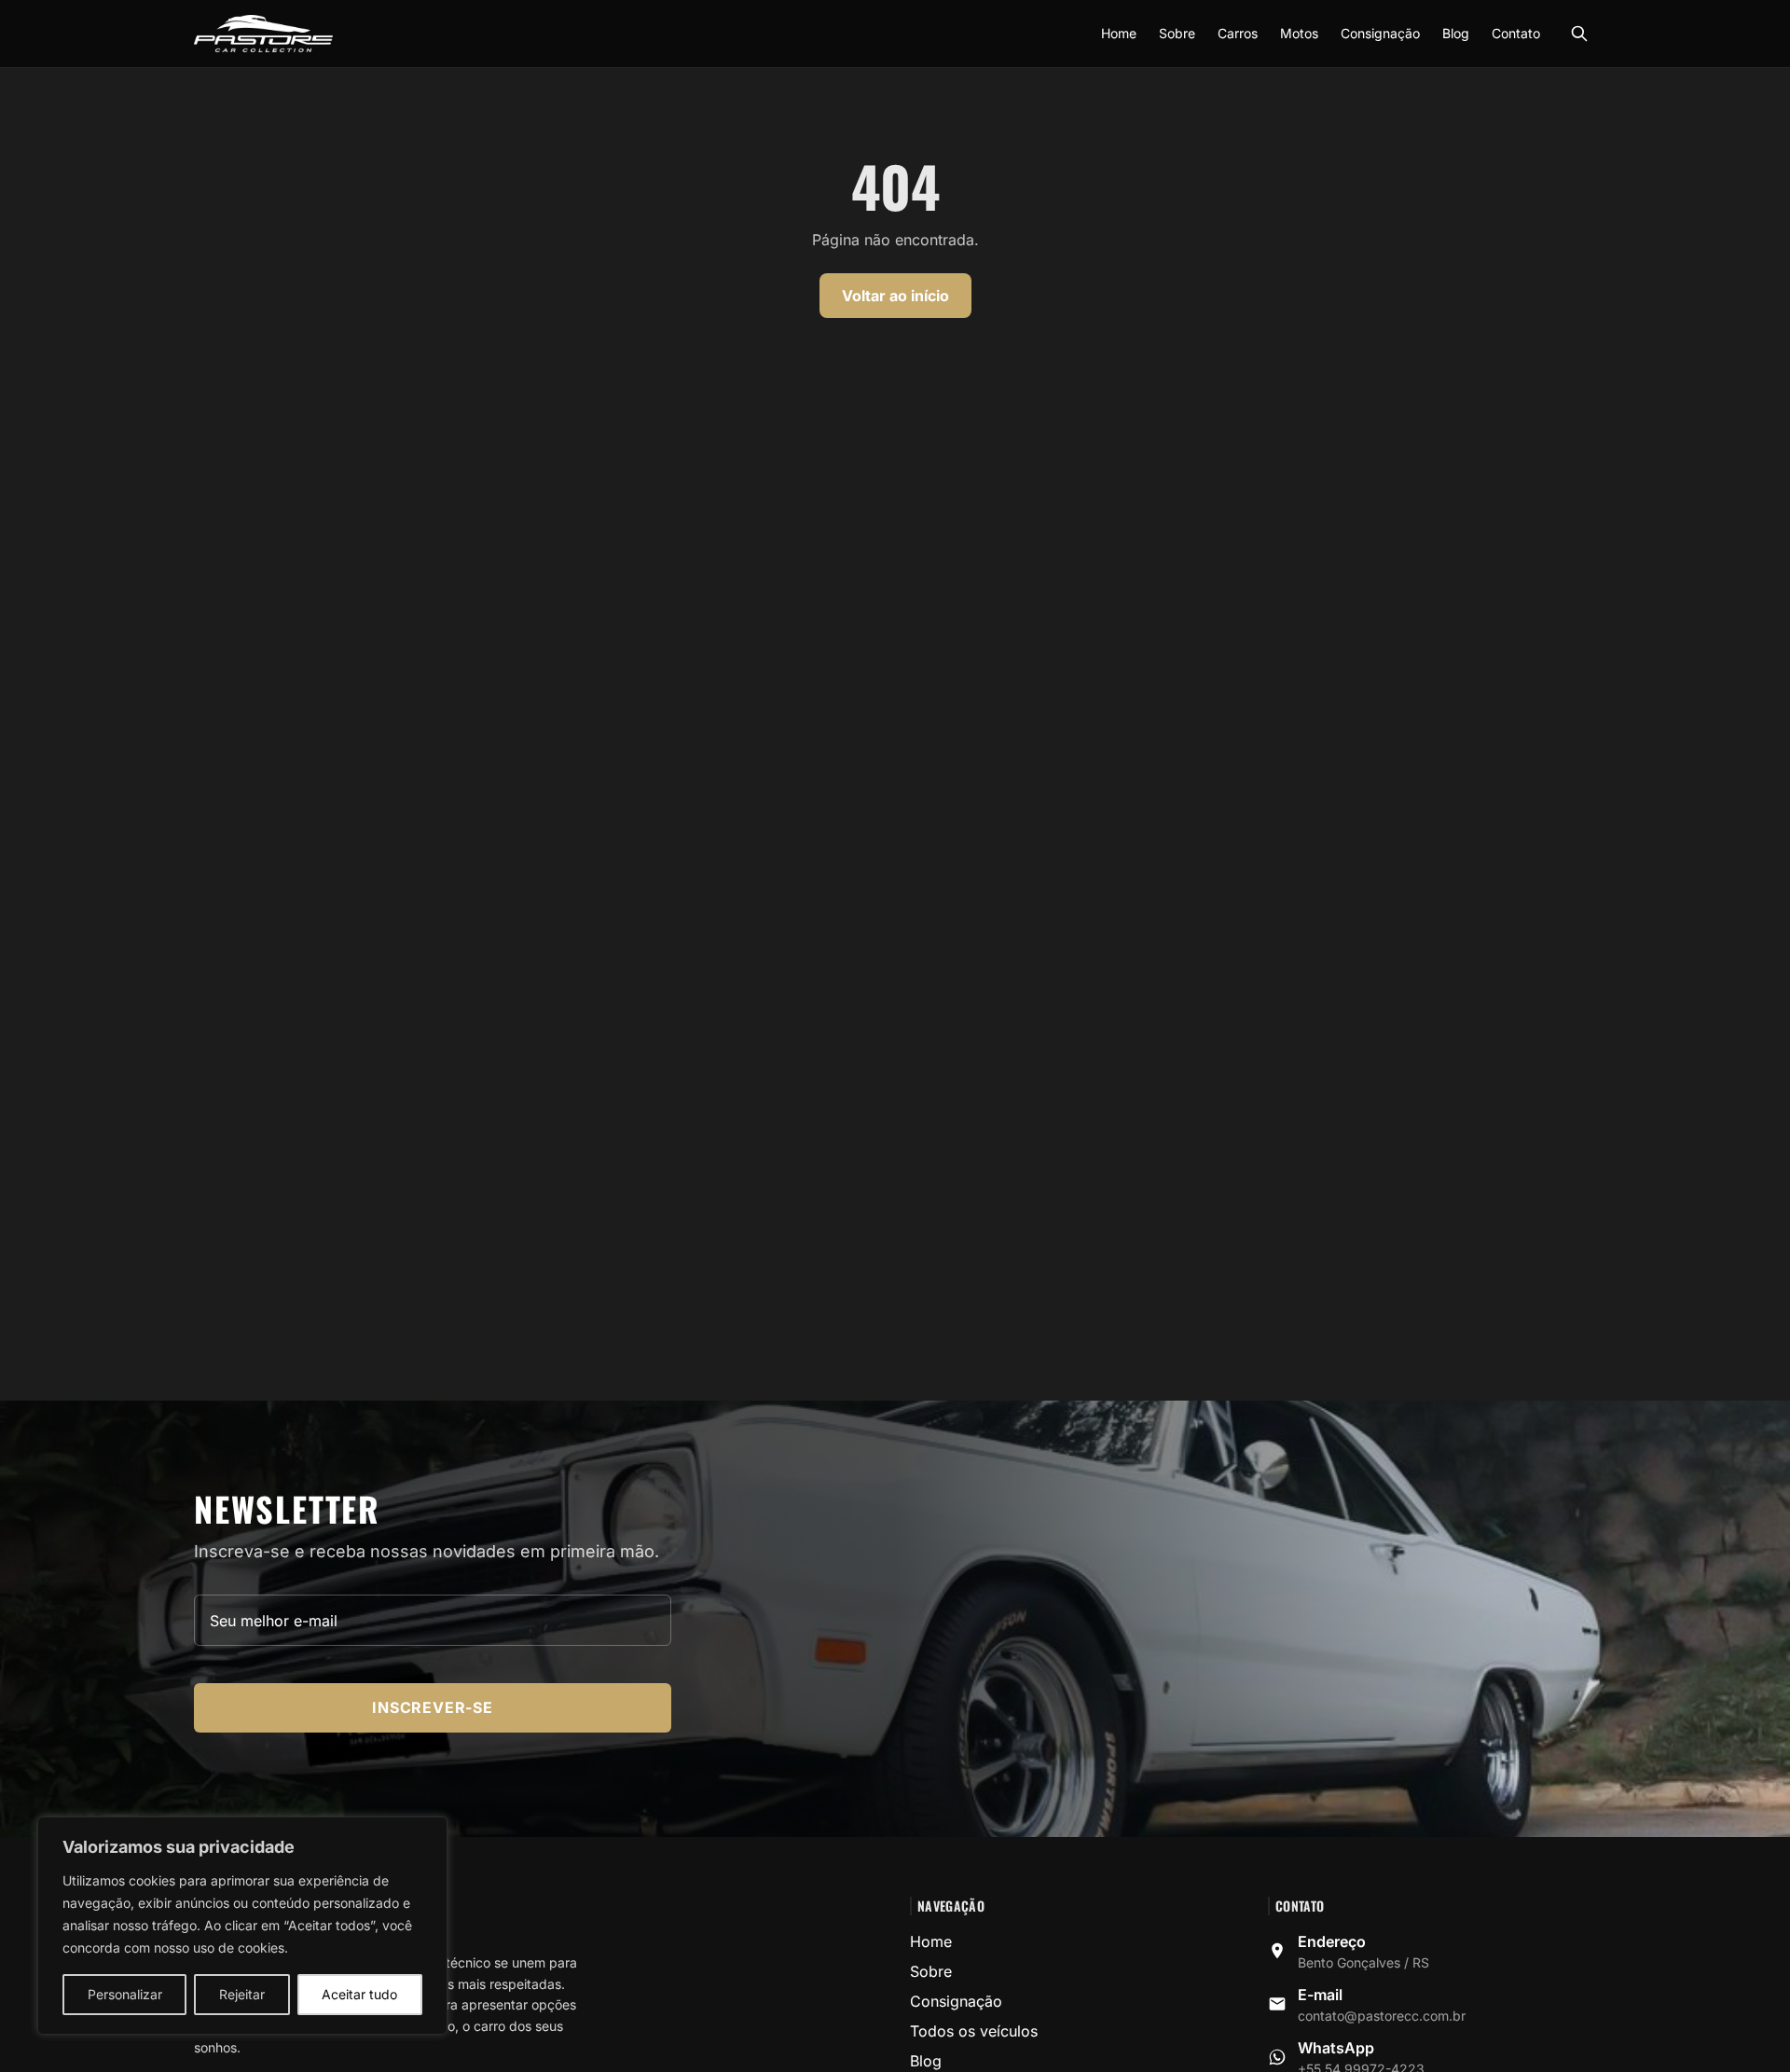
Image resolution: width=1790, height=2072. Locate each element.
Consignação (1380, 33)
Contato (1516, 33)
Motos (1299, 33)
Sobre (1177, 33)
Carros (1238, 33)
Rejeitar (242, 1994)
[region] (242, 1926)
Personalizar (125, 1994)
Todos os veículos (974, 2031)
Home (1119, 33)
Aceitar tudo (359, 1994)
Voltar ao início (895, 296)
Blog (1456, 33)
